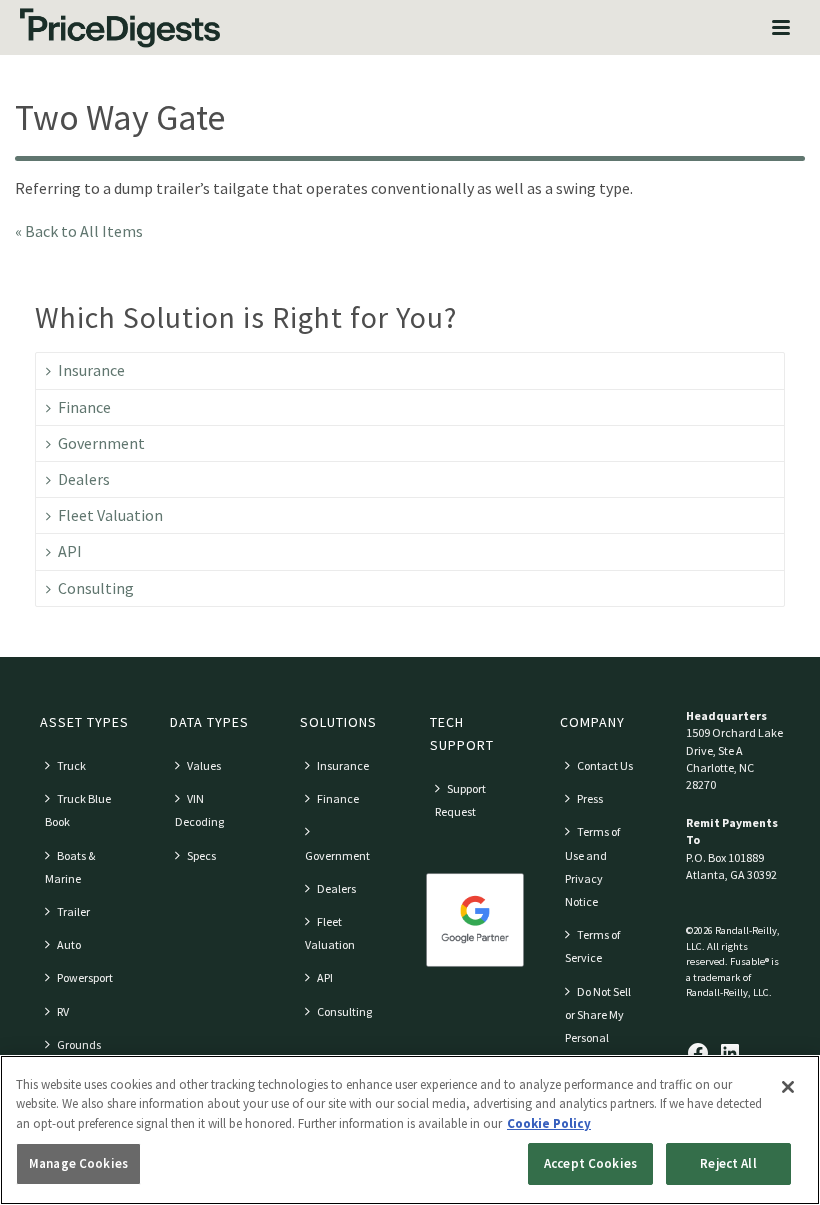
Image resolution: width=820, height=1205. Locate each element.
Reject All (728, 1163)
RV (63, 1011)
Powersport (85, 977)
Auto (69, 944)
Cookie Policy (549, 1123)
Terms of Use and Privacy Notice (592, 866)
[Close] (788, 1087)
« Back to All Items (79, 231)
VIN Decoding (199, 810)
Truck (71, 765)
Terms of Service (592, 946)
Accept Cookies (590, 1163)
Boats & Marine (70, 867)
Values (204, 765)
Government (101, 443)
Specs (201, 855)
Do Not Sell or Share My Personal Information (598, 1026)
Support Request (460, 800)
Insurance (91, 370)
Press (590, 798)
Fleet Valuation (110, 515)
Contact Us (605, 765)
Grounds (79, 1044)
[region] (410, 1130)
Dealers (84, 479)
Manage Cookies (78, 1163)
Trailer (73, 911)
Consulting (96, 588)
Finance (84, 407)
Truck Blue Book (78, 810)
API (70, 551)
